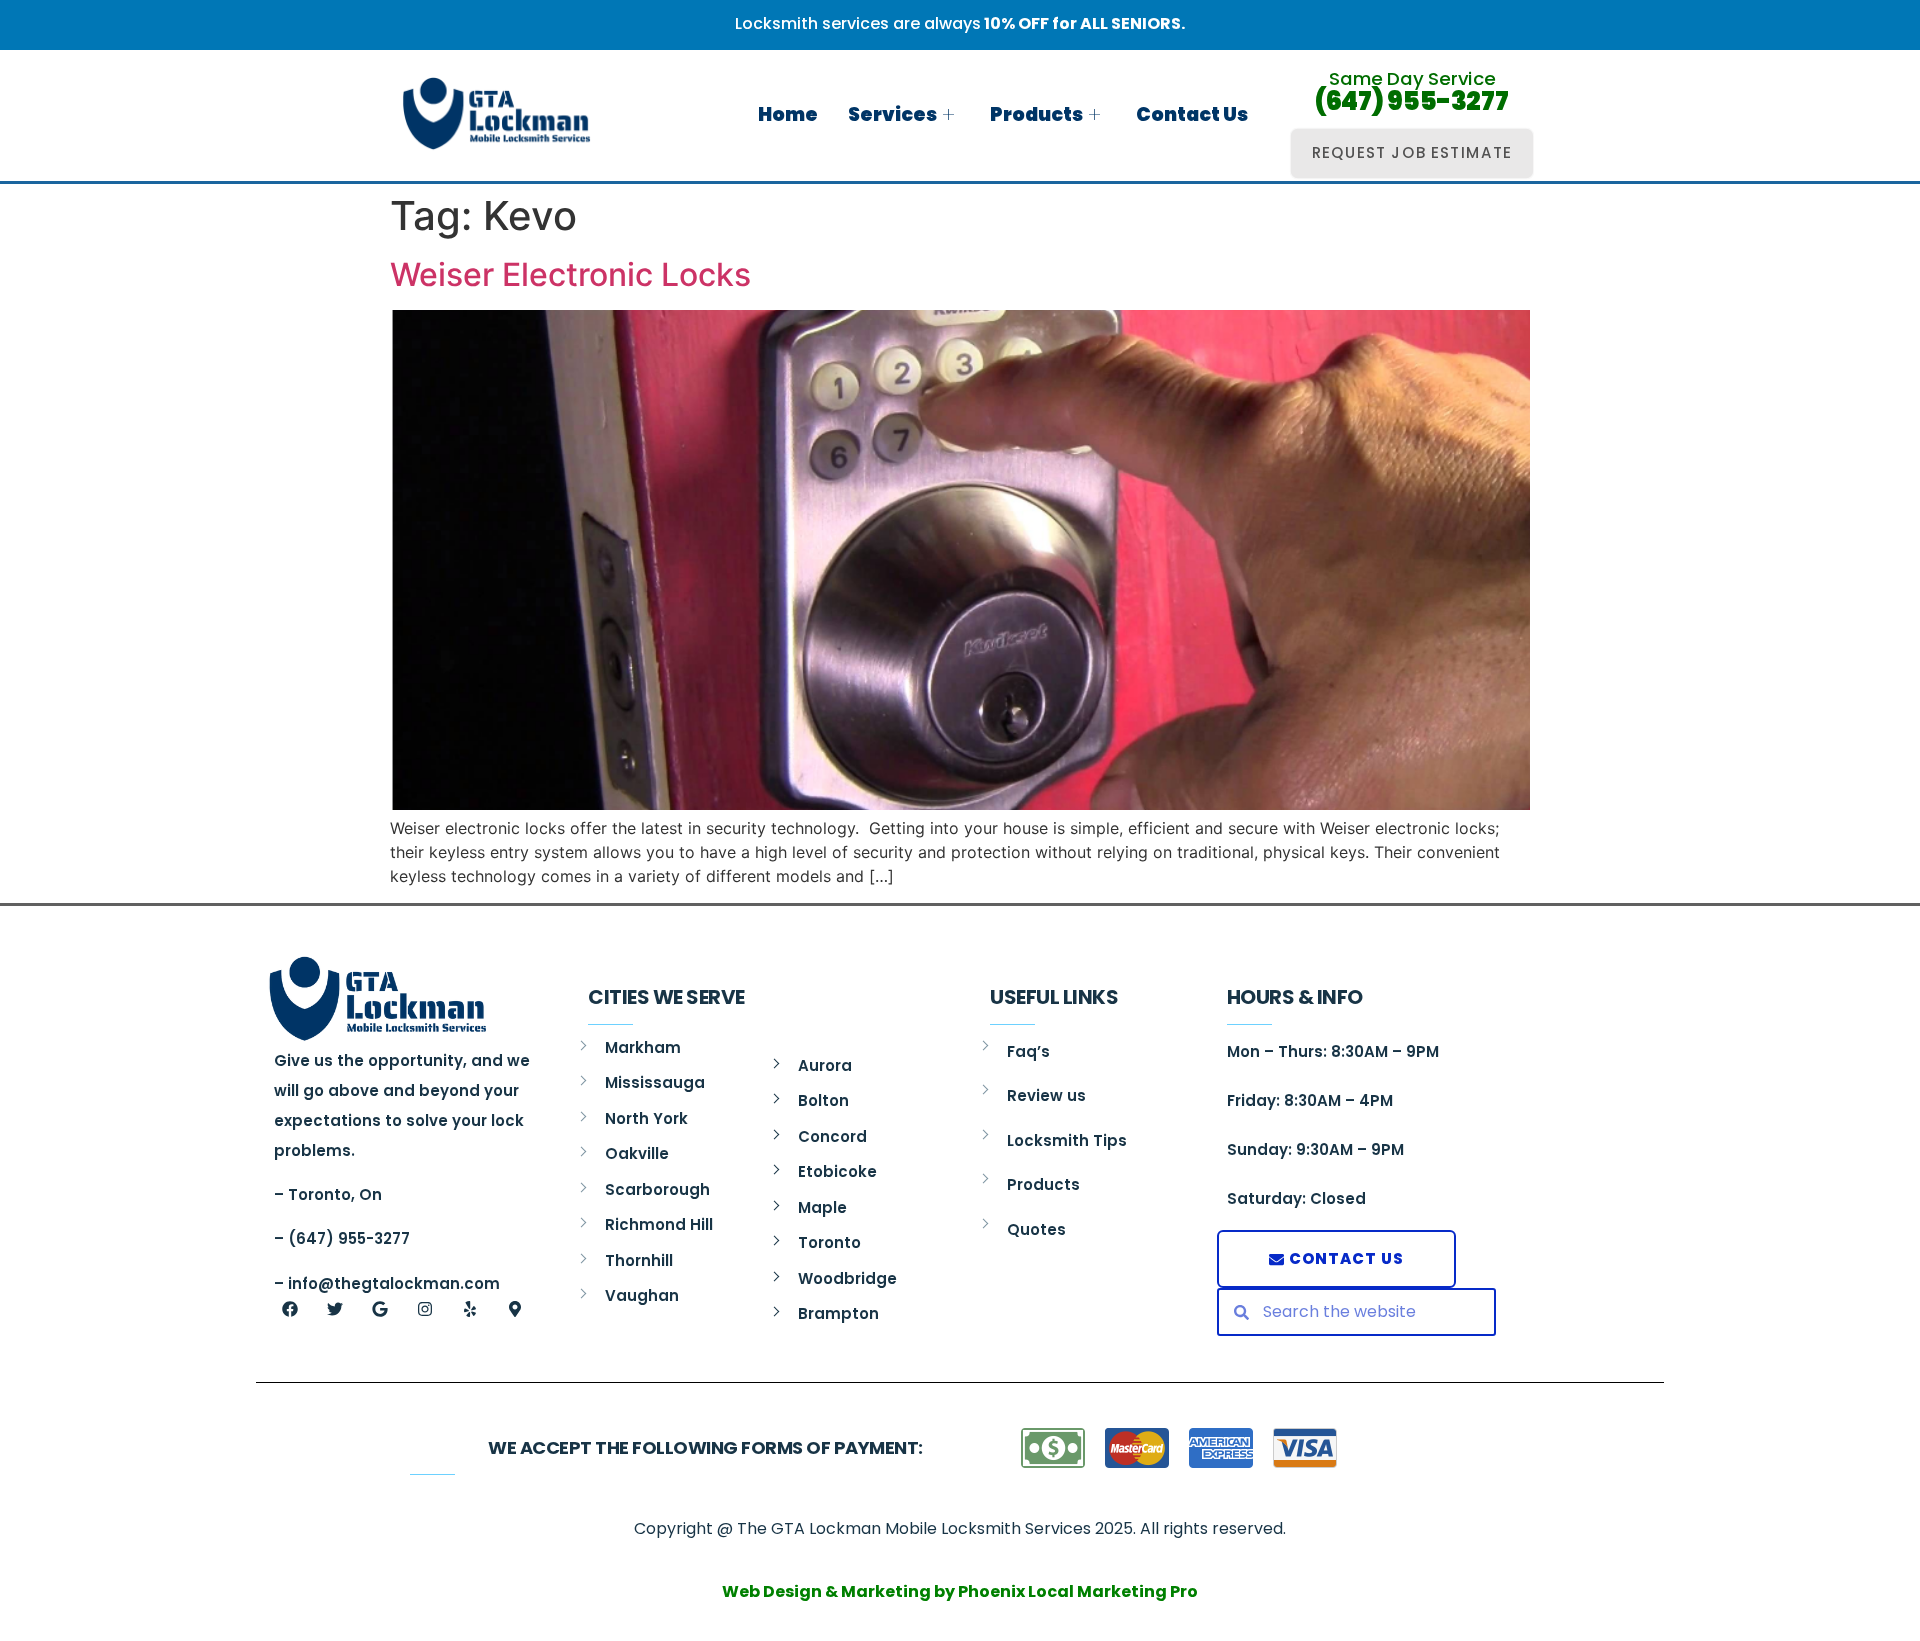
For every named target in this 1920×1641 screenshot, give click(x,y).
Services (892, 114)
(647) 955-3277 (1412, 102)
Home (788, 114)
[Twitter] (335, 1309)
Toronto (829, 1242)
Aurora (825, 1065)
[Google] (380, 1309)
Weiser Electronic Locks (570, 274)
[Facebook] (290, 1309)
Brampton (838, 1313)
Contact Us (1192, 114)
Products (1036, 114)
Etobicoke (837, 1171)
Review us (1046, 1095)
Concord (832, 1136)
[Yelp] (470, 1309)
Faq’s (1028, 1051)
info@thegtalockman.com (394, 1283)
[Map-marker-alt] (515, 1309)
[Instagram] (425, 1309)
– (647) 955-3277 (342, 1238)
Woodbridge (847, 1278)
